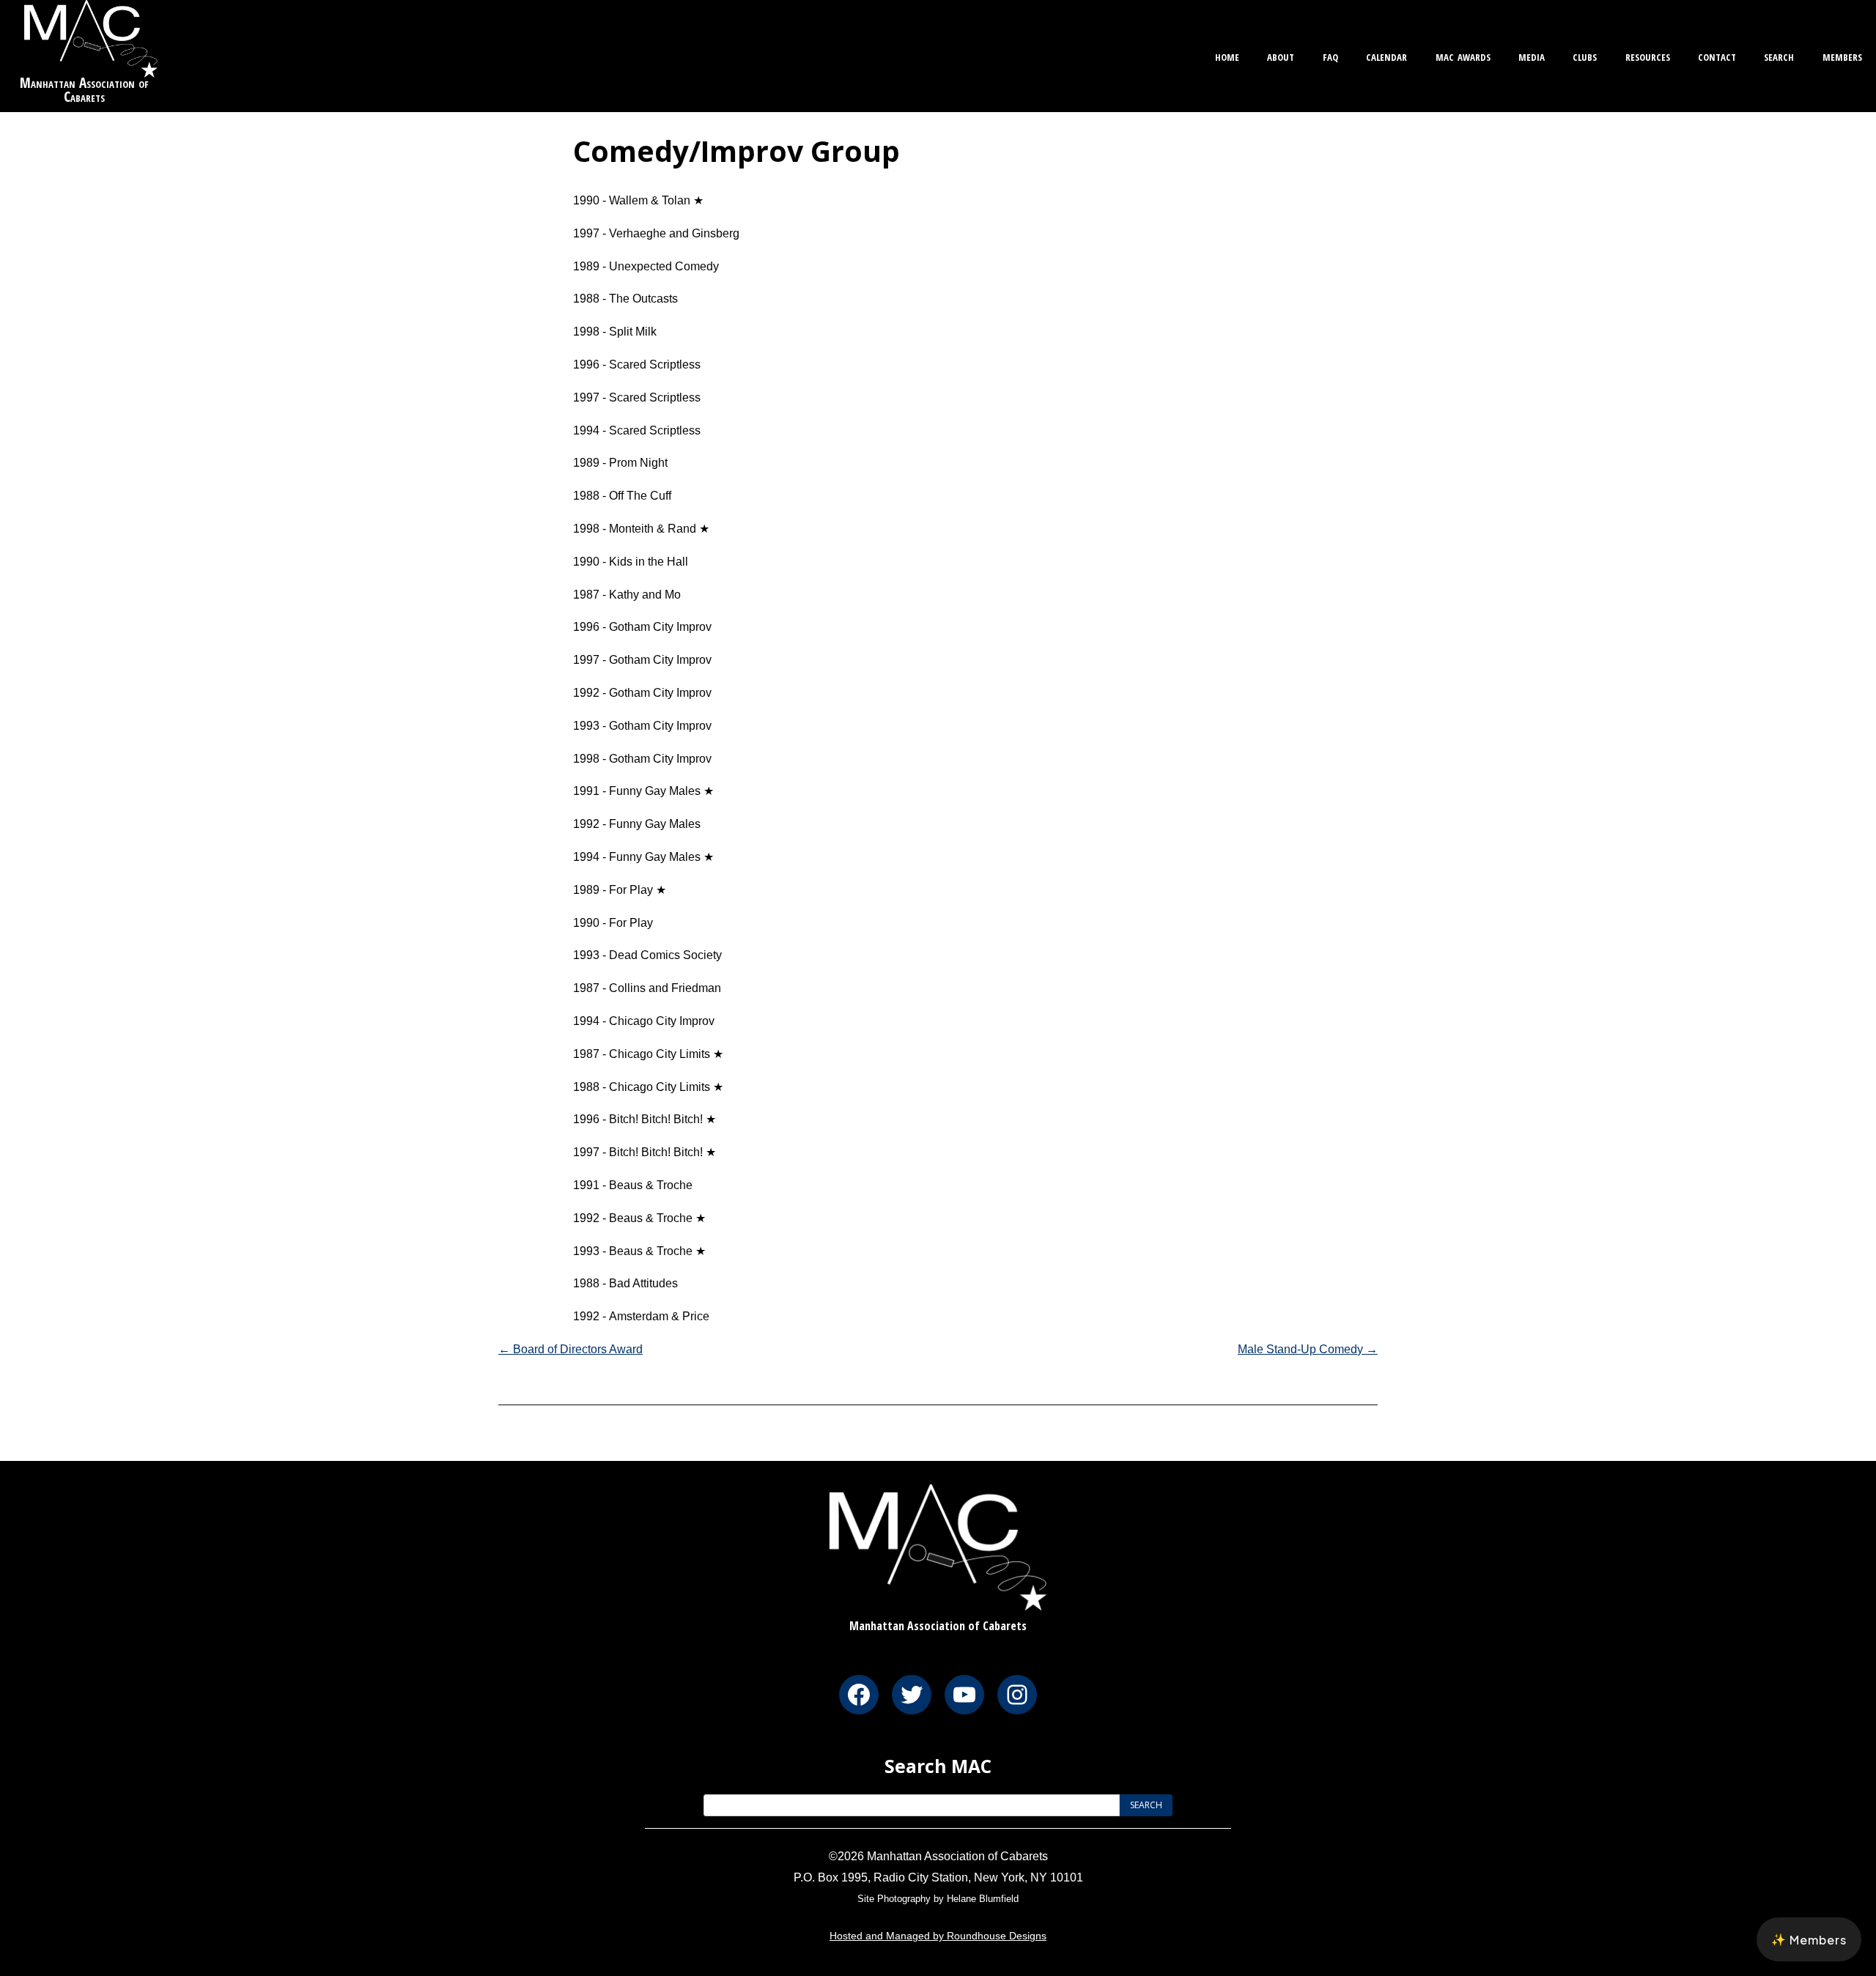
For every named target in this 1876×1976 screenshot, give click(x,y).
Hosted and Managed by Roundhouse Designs (938, 1936)
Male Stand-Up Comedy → (1308, 1349)
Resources (1648, 55)
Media (1532, 55)
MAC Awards (1463, 55)
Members (1842, 55)
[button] (1809, 1939)
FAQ (1330, 55)
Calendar (1386, 55)
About (1281, 55)
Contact (1717, 55)
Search (1779, 55)
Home (1227, 55)
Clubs (1585, 55)
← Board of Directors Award (570, 1349)
